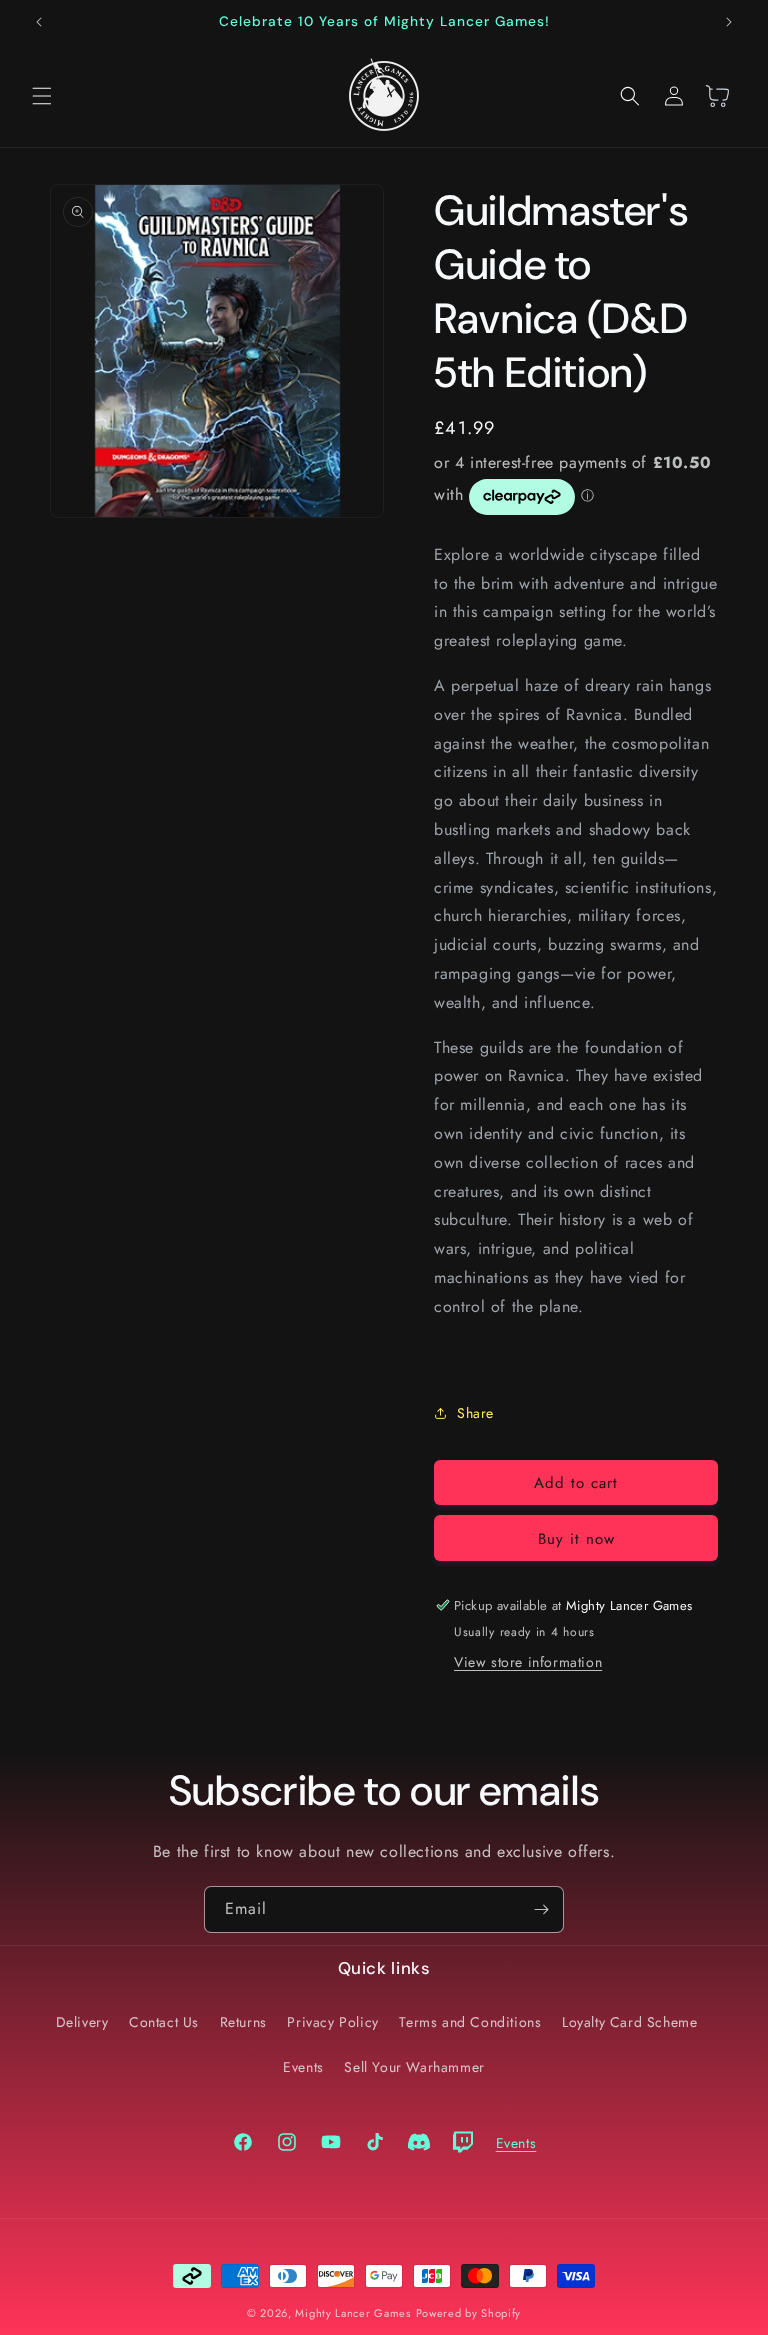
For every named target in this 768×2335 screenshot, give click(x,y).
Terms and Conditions (470, 2022)
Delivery (82, 2022)
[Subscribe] (541, 1909)
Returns (243, 2022)
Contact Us (164, 2022)
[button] (42, 96)
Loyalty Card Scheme (629, 2022)
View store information (528, 1662)
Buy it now (576, 1539)
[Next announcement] (729, 22)
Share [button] (475, 1413)
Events (303, 2067)
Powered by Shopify (469, 2313)
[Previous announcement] (39, 22)
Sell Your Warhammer (414, 2067)
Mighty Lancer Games (352, 2313)
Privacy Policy (332, 2022)
